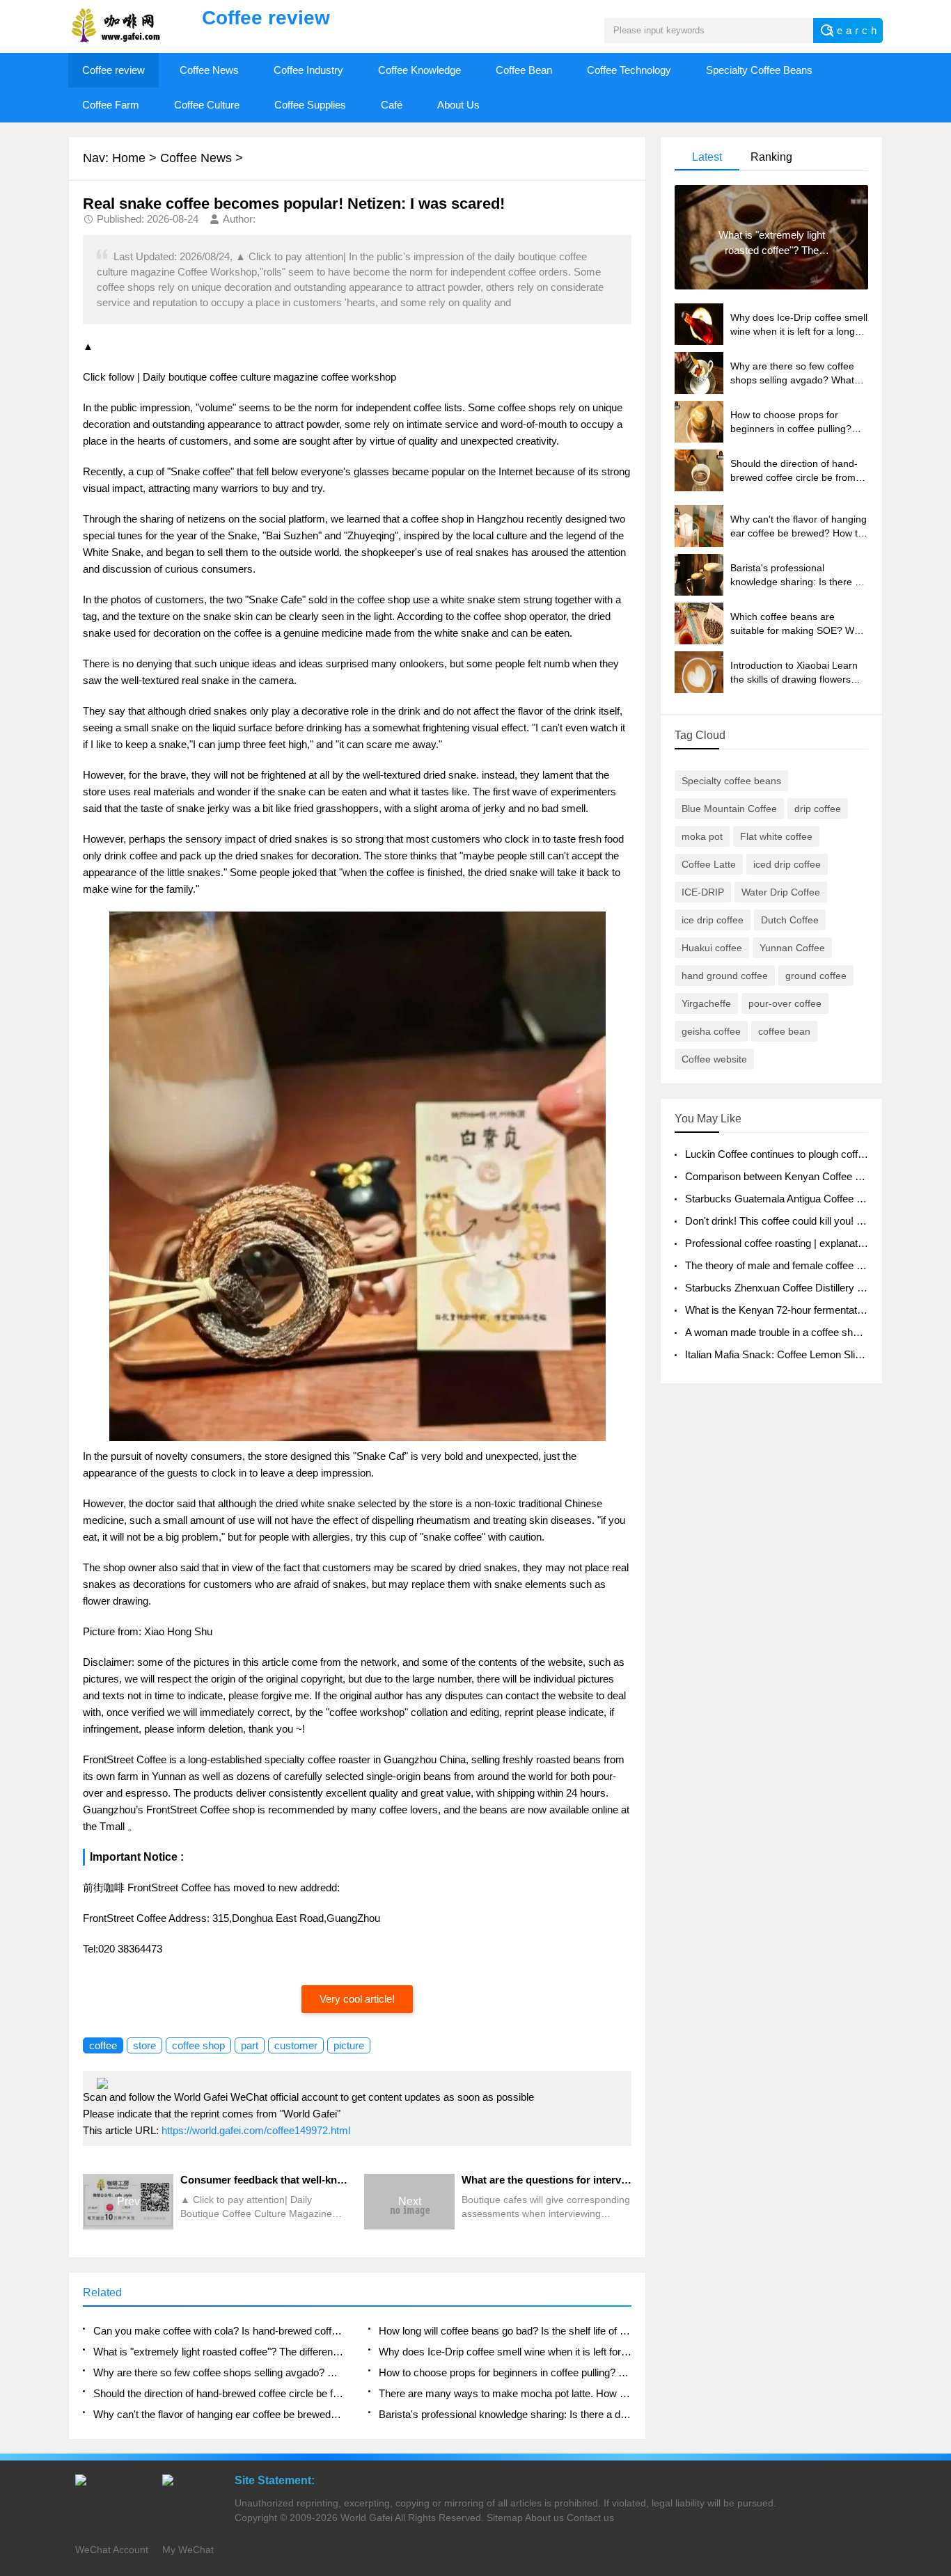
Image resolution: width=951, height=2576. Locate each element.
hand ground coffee (725, 976)
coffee (103, 2045)
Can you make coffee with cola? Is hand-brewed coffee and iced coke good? (220, 2331)
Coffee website (714, 1059)
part (250, 2045)
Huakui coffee (712, 948)
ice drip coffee (713, 920)
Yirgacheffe (706, 1003)
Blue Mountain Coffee (729, 809)
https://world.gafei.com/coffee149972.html (256, 2130)
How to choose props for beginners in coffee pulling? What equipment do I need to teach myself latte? (505, 2372)
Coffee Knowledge (419, 70)
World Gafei (367, 2518)
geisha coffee (711, 1031)
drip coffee (818, 809)
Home (129, 158)
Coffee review (113, 70)
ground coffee (816, 976)
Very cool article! (357, 1999)
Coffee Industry (308, 70)
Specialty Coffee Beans (759, 70)
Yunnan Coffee (792, 948)
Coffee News (209, 70)
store (144, 2045)
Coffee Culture (207, 105)
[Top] (936, 2304)
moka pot (702, 836)
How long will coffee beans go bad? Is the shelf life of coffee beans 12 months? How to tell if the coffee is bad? (505, 2331)
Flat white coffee (776, 836)
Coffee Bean (524, 70)
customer (296, 2045)
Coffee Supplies (310, 105)
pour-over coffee (785, 1003)
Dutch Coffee (790, 920)
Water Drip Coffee (781, 892)
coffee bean (784, 1031)
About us (544, 2518)
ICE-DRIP (703, 892)
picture (349, 2045)
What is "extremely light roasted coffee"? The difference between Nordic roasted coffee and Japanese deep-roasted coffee (220, 2352)
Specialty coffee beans (731, 781)
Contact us (590, 2518)
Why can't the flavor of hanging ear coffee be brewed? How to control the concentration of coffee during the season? (220, 2414)
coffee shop (198, 2045)
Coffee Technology (629, 70)
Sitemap (505, 2518)
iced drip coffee (787, 864)
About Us (458, 105)
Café (392, 105)
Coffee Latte (709, 864)
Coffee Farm (111, 105)
